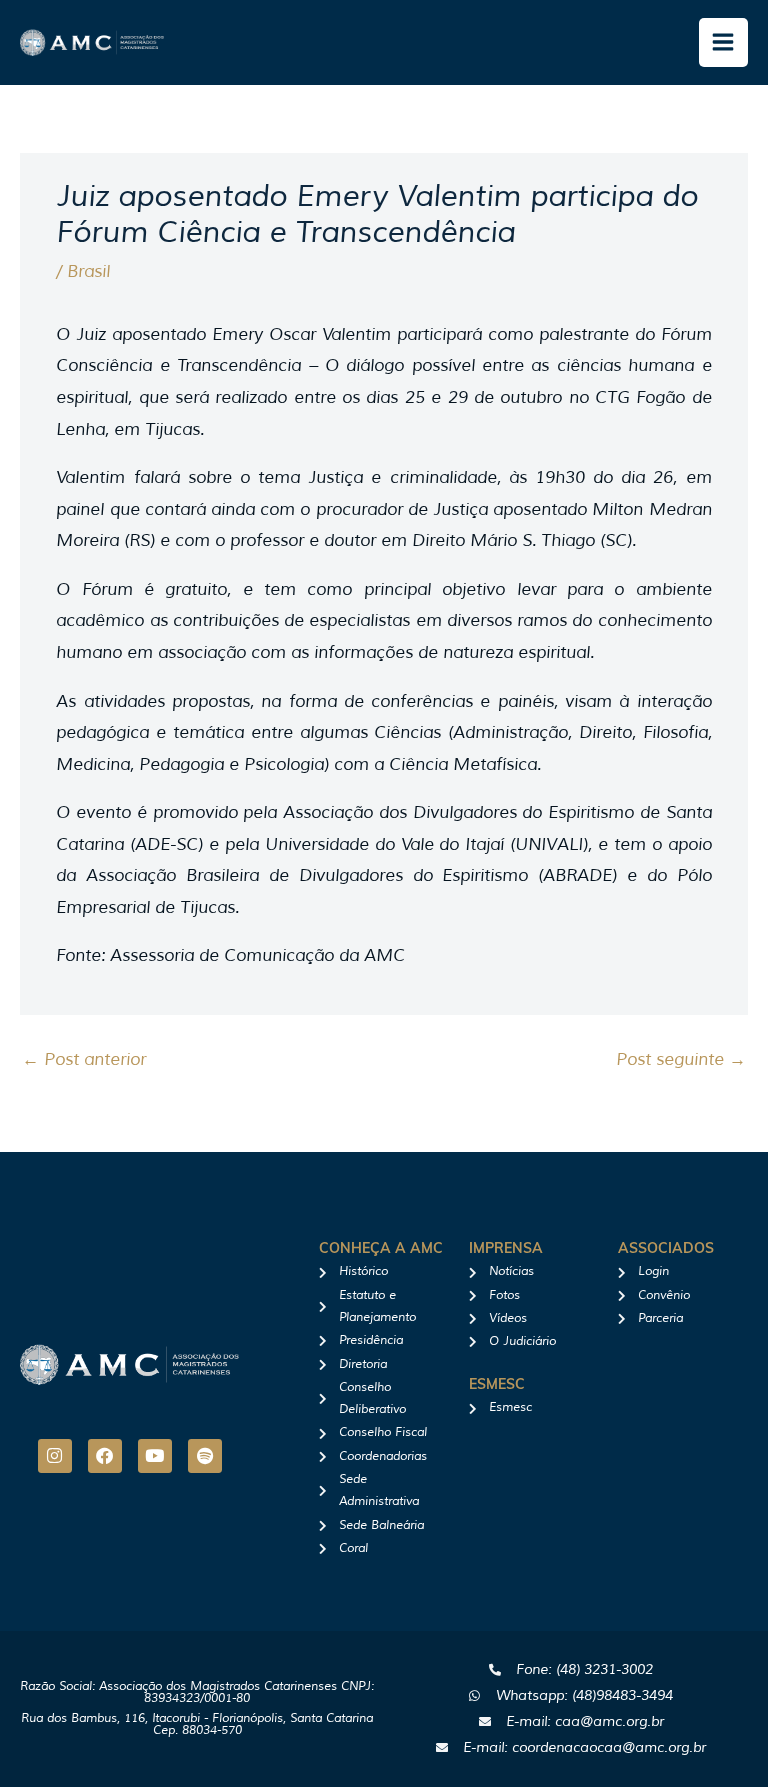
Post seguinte (681, 1059)
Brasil (88, 271)
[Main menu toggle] (724, 43)
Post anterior (84, 1059)
